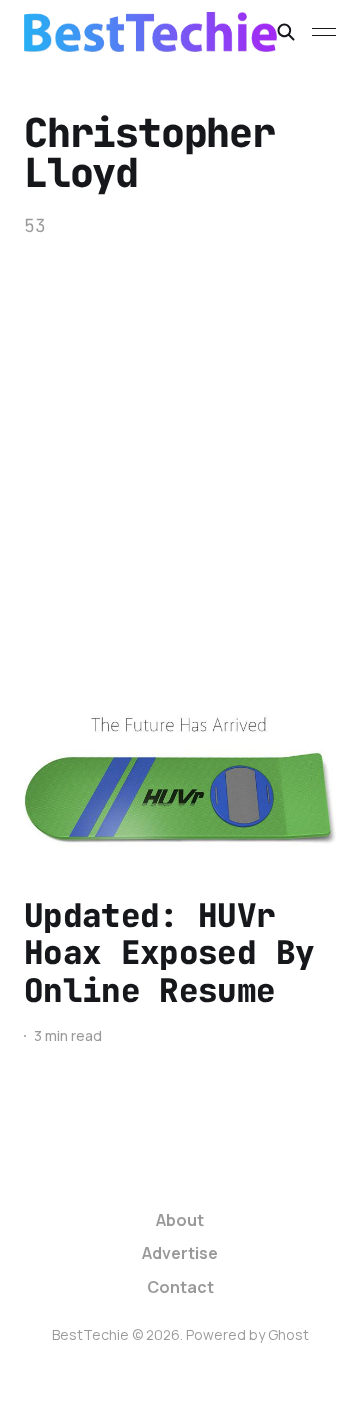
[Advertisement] (180, 429)
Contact (180, 1287)
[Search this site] (286, 32)
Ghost (288, 1334)
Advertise (180, 1253)
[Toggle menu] (324, 32)
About (180, 1220)
